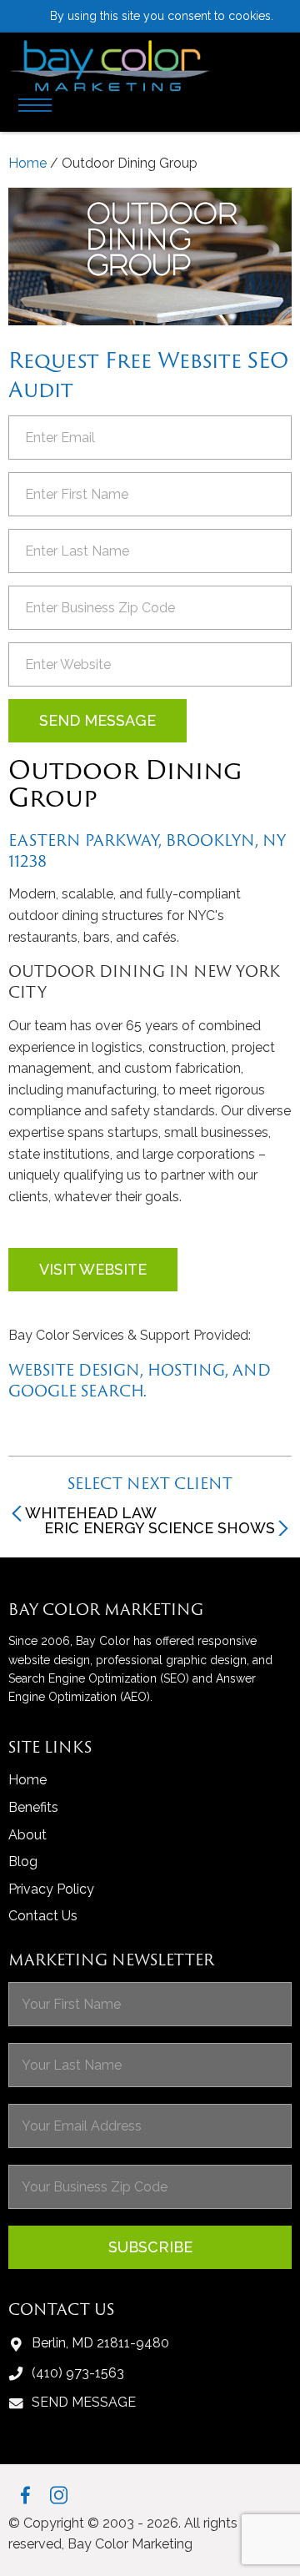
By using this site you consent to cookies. (162, 16)
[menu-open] (35, 108)
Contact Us (43, 1916)
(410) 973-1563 (78, 2373)
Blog (23, 1862)
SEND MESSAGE (84, 2402)
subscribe (150, 2247)
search (277, 53)
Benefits (33, 1807)
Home (27, 163)
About (27, 1835)
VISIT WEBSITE (93, 1269)
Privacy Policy (51, 1889)
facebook (25, 2495)
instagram (59, 2495)
